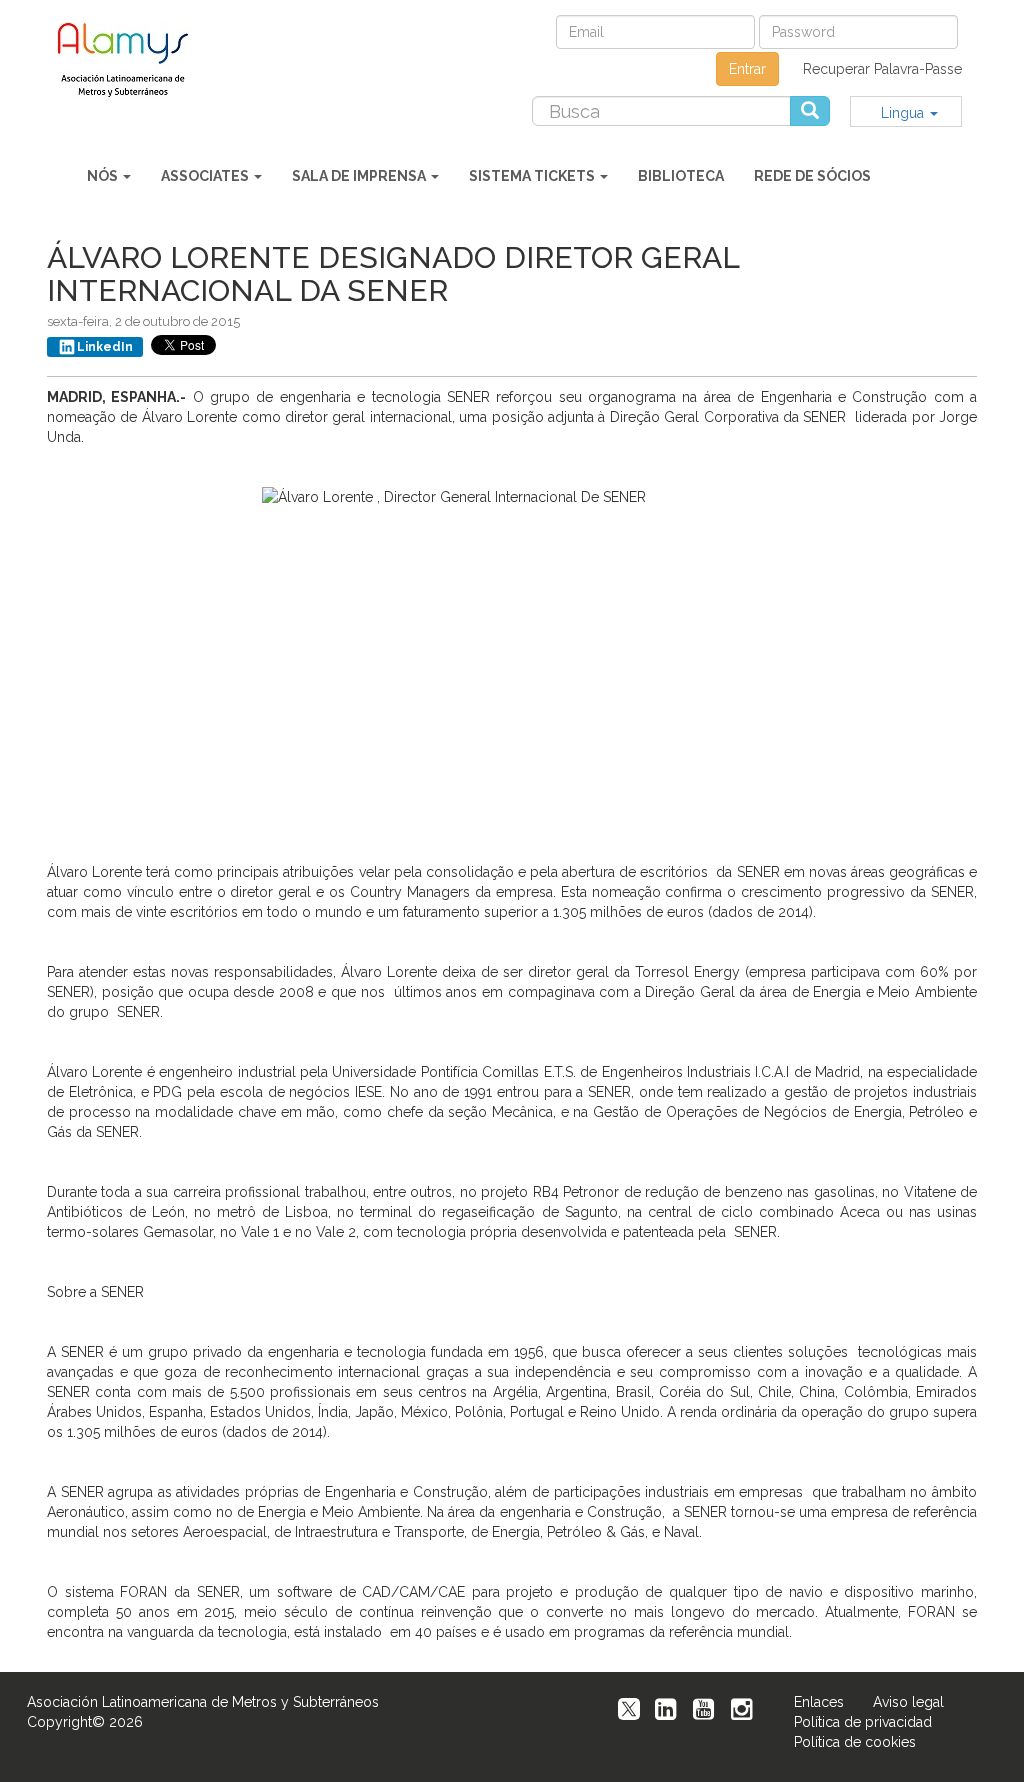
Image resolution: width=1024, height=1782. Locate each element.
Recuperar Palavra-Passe (882, 69)
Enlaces (819, 1702)
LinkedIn (105, 347)
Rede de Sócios (812, 176)
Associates (206, 176)
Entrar (747, 69)
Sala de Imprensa (360, 176)
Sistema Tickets (533, 176)
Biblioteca (681, 176)
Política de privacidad (863, 1722)
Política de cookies (855, 1742)
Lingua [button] (904, 113)
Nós (104, 176)
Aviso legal (908, 1702)
